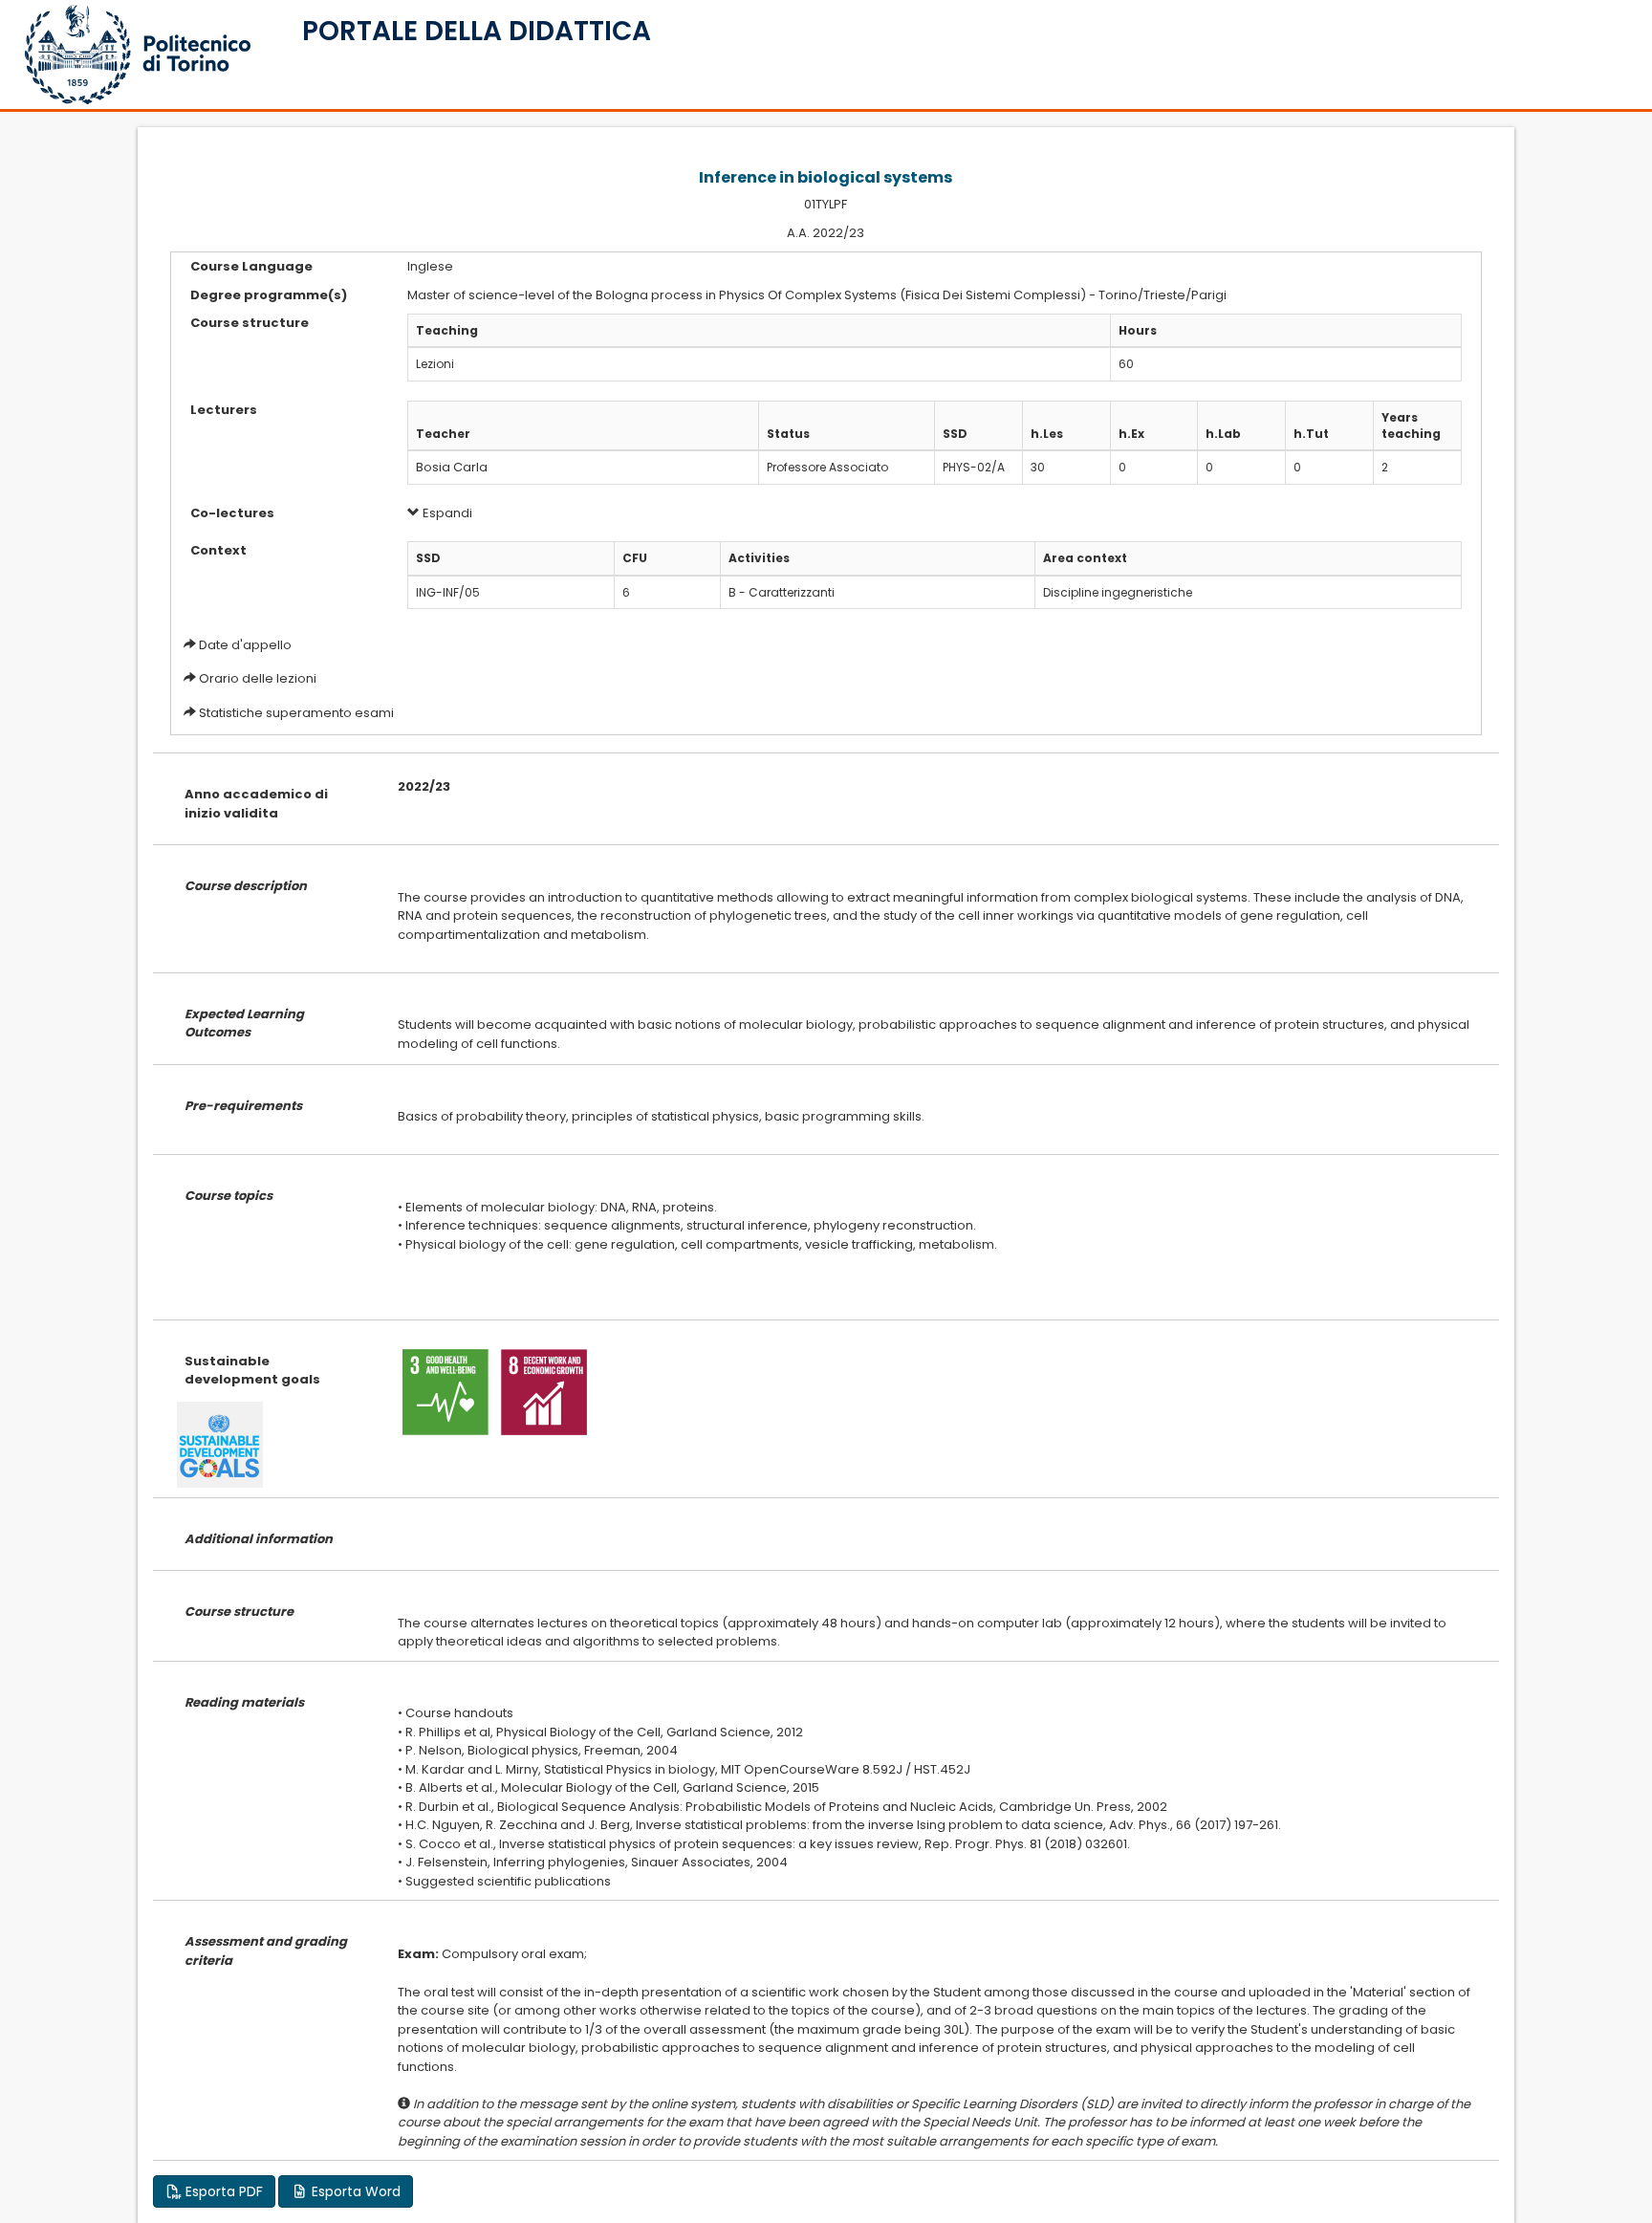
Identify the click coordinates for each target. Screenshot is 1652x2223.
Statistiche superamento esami (296, 713)
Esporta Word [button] (354, 2191)
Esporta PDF (222, 2191)
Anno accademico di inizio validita (256, 804)
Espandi (446, 513)
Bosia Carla (452, 467)
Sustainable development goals (252, 1371)
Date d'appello (245, 645)
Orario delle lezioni (258, 678)
